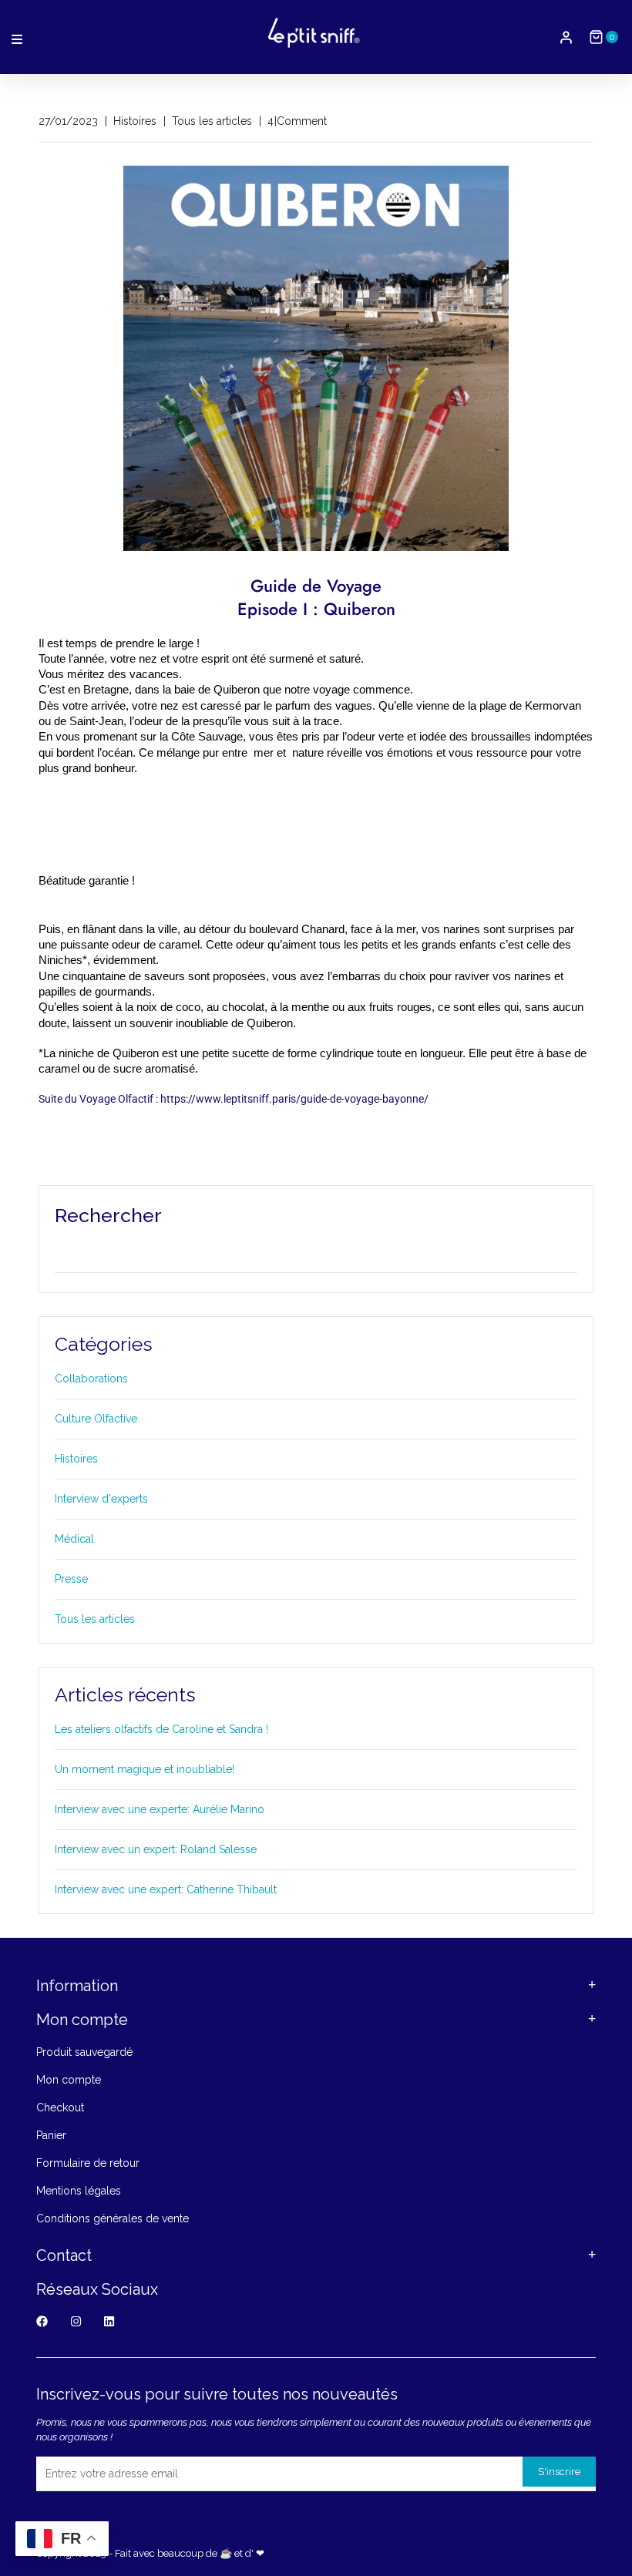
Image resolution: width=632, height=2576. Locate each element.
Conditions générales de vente (113, 2218)
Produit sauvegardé (84, 2052)
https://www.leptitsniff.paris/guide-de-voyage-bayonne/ (294, 1099)
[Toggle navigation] (17, 37)
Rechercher (108, 1215)
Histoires (76, 1459)
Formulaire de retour (88, 2163)
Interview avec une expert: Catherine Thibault (166, 1889)
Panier (51, 2135)
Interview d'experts (101, 1499)
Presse (71, 1579)
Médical (74, 1539)
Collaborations (91, 1379)
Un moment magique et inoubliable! (145, 1769)
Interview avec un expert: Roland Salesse (156, 1849)
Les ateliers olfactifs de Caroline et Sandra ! (161, 1729)
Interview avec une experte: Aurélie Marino (160, 1809)
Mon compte (69, 2080)
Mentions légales (79, 2191)
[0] (596, 37)
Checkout (60, 2107)
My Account (566, 37)
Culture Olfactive (96, 1419)
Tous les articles (95, 1619)
